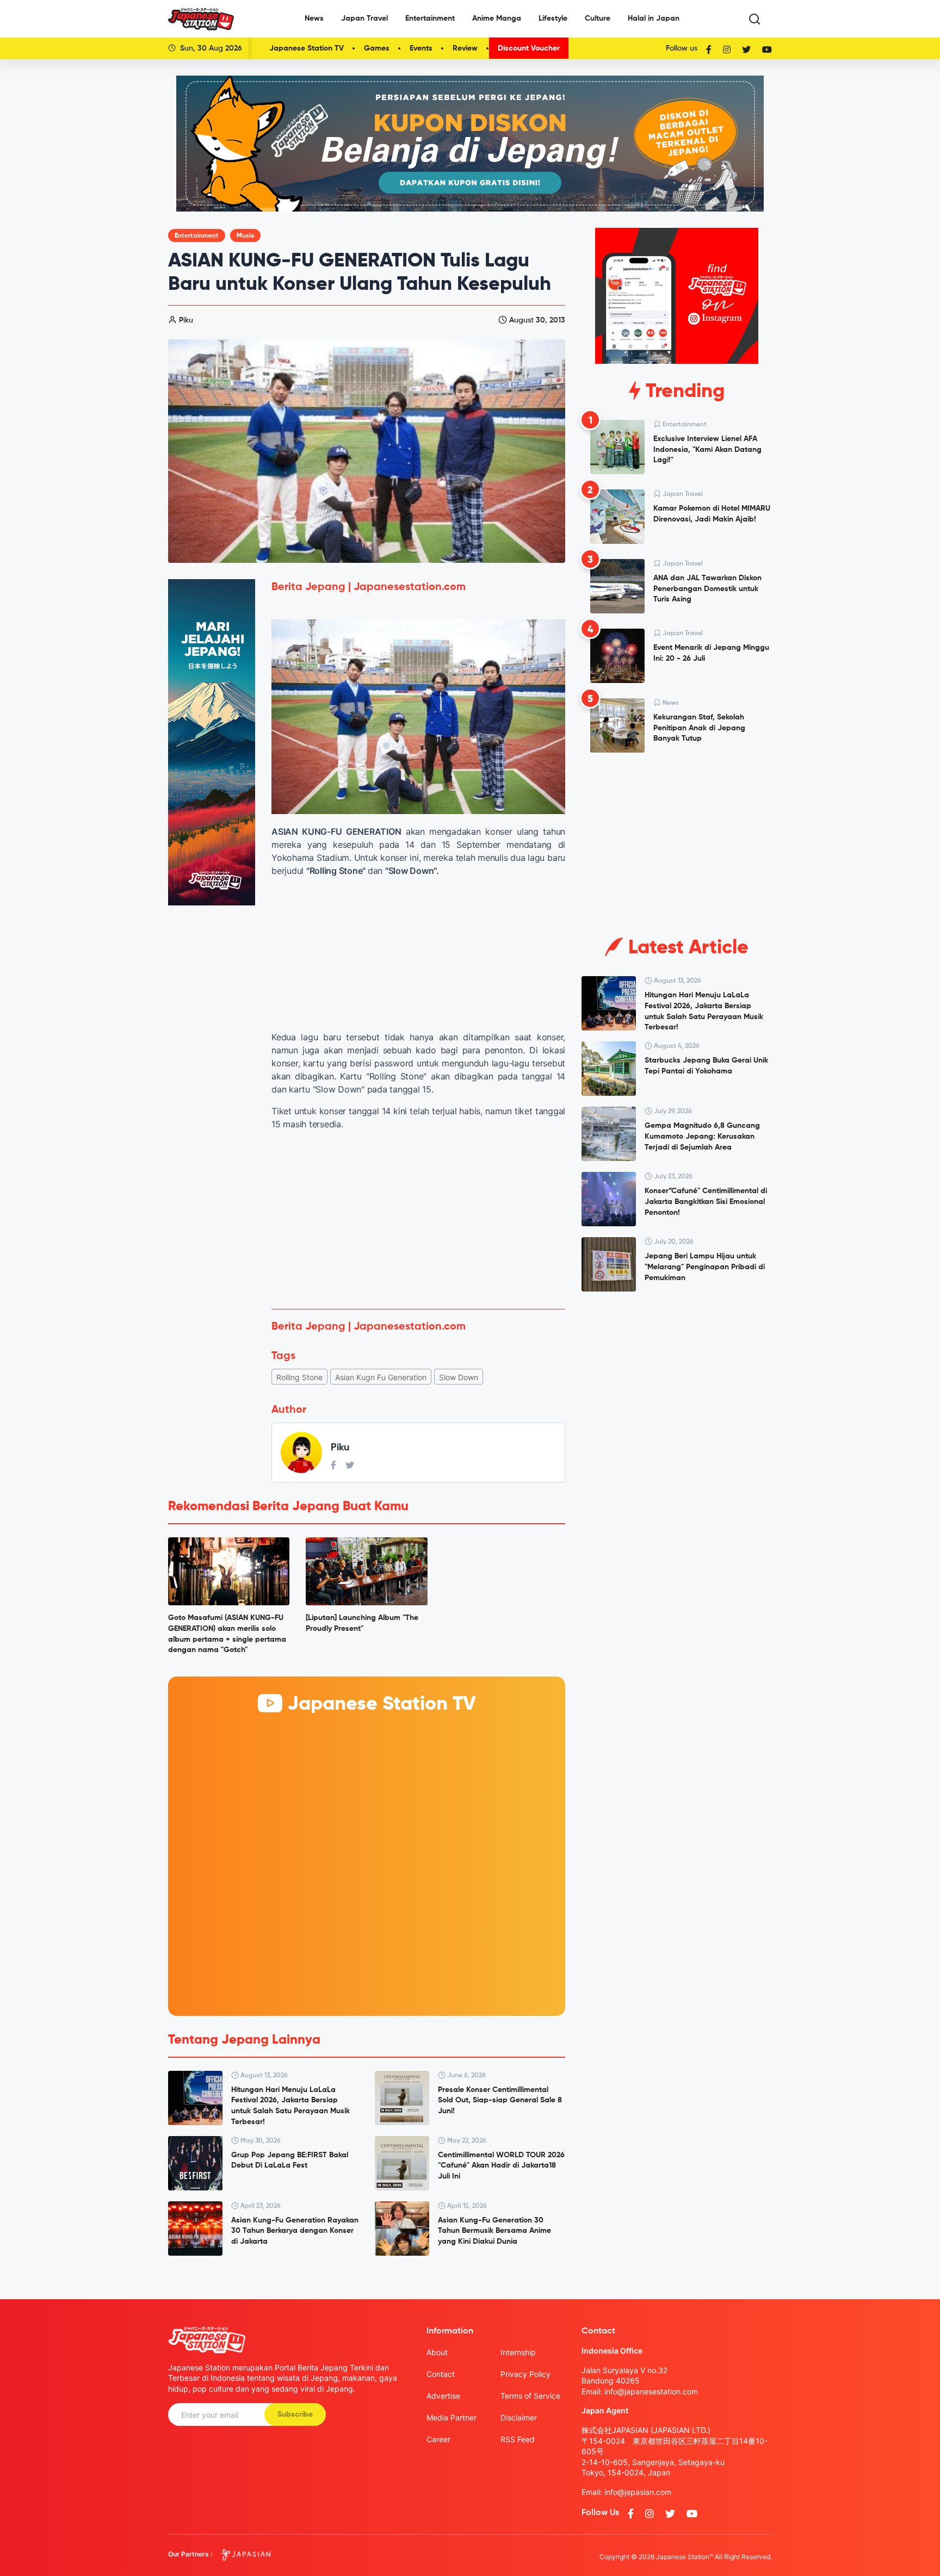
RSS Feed (518, 2439)
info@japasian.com (638, 2492)
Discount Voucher (529, 48)
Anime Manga (497, 18)
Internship (518, 2352)
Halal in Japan (654, 18)
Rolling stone (299, 1377)
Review (465, 48)
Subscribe (295, 2414)
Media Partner (452, 2417)
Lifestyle (553, 18)
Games (377, 48)
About (437, 2352)
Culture (598, 18)
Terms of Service (530, 2396)
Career (438, 2439)
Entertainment (430, 18)
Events (421, 48)
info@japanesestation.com (651, 2391)
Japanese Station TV (307, 48)
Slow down (459, 1377)
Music (245, 236)
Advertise (443, 2396)
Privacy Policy (525, 2374)
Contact (441, 2374)
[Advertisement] (418, 1220)
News (314, 18)
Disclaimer (519, 2417)
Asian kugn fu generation (381, 1377)
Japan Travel (364, 18)
